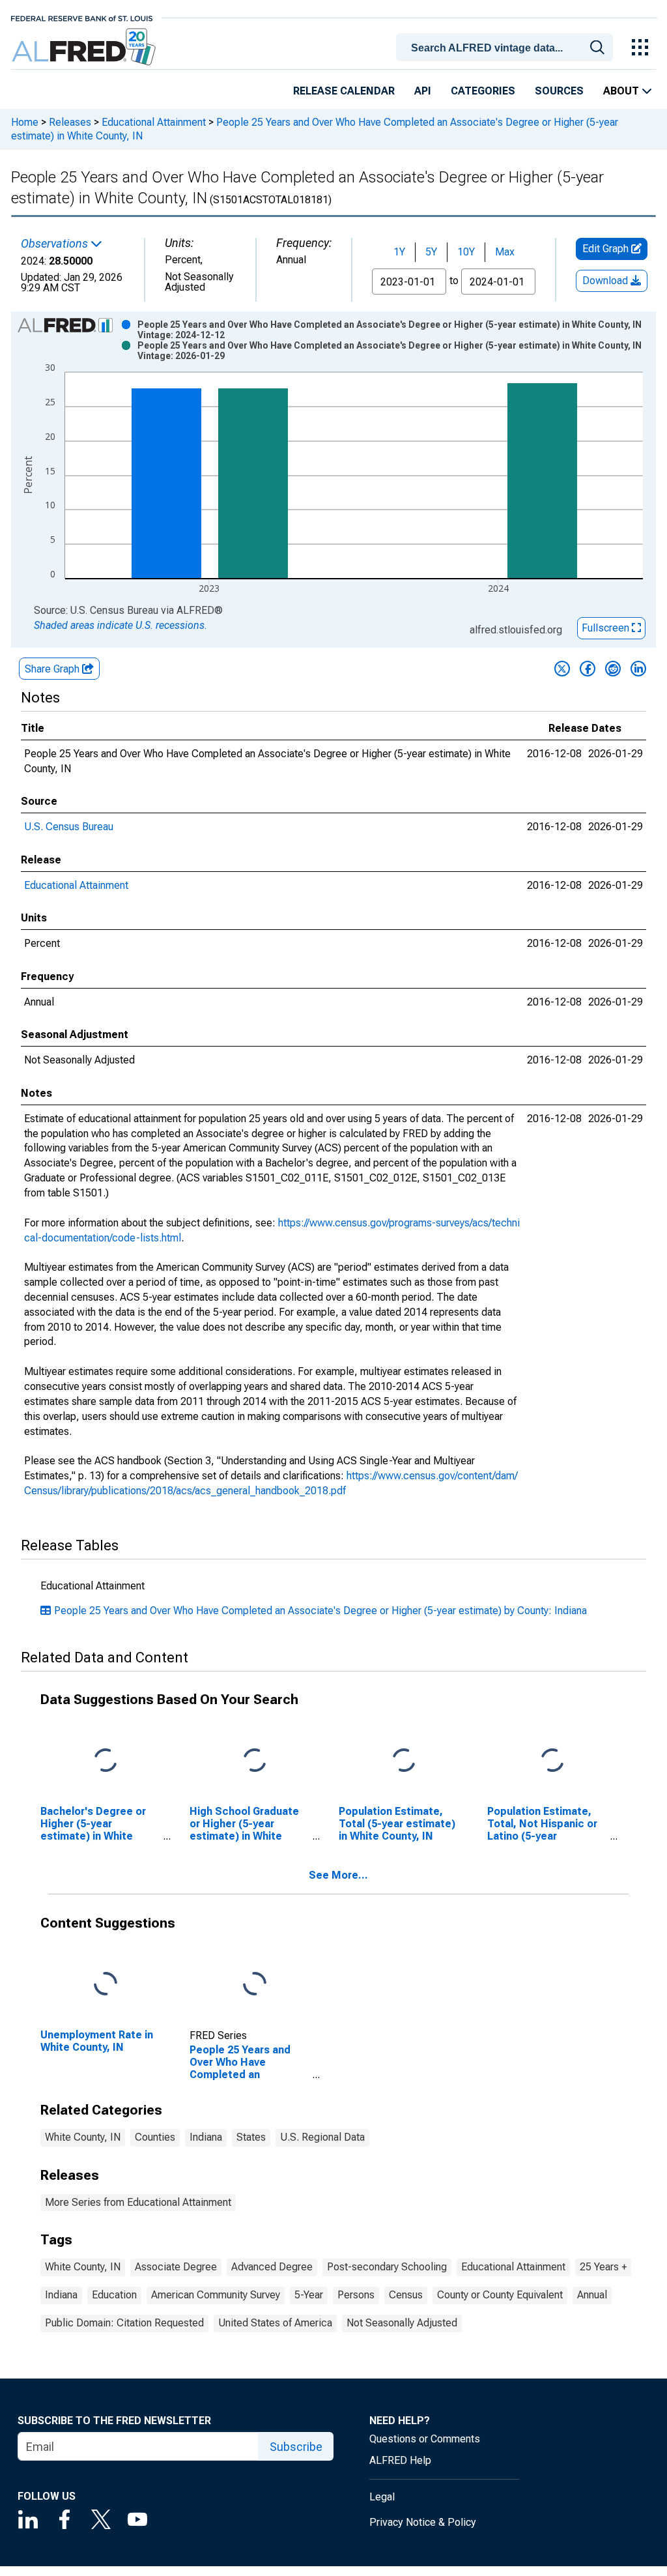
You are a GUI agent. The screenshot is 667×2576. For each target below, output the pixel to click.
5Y (431, 252)
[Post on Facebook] (588, 669)
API (423, 91)
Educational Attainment (154, 122)
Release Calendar (344, 91)
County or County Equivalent (500, 2295)
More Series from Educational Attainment (138, 2202)
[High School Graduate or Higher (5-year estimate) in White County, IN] (255, 1761)
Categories (483, 91)
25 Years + (603, 2267)
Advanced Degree (272, 2267)
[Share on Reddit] (613, 669)
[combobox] (507, 46)
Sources (559, 91)
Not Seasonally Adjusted (402, 2323)
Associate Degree (176, 2267)
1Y (399, 252)
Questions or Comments (425, 2439)
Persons (356, 2295)
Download (606, 281)
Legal (382, 2497)
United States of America (275, 2323)
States (251, 2137)
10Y (466, 252)
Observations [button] (56, 244)
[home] (85, 47)
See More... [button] (338, 1875)
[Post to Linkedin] (638, 669)
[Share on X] (562, 669)
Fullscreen (607, 628)
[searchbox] (507, 48)
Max (505, 252)
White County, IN (83, 2137)
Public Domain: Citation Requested (124, 2323)
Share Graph (53, 669)
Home (25, 122)
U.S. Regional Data (322, 2137)
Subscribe (296, 2447)
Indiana (206, 2137)
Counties (155, 2137)
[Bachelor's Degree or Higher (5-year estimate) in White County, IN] (106, 1761)
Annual (592, 2295)
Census (406, 2295)
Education (114, 2295)
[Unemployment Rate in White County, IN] (106, 1984)
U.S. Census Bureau (69, 827)
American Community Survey (216, 2295)
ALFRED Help (400, 2460)
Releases (70, 122)
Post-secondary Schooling (387, 2267)
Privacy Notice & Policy (423, 2522)
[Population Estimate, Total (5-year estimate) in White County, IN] (404, 1761)
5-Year (309, 2295)
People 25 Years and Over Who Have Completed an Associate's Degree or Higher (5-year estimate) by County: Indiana (320, 1611)
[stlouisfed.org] (82, 17)
